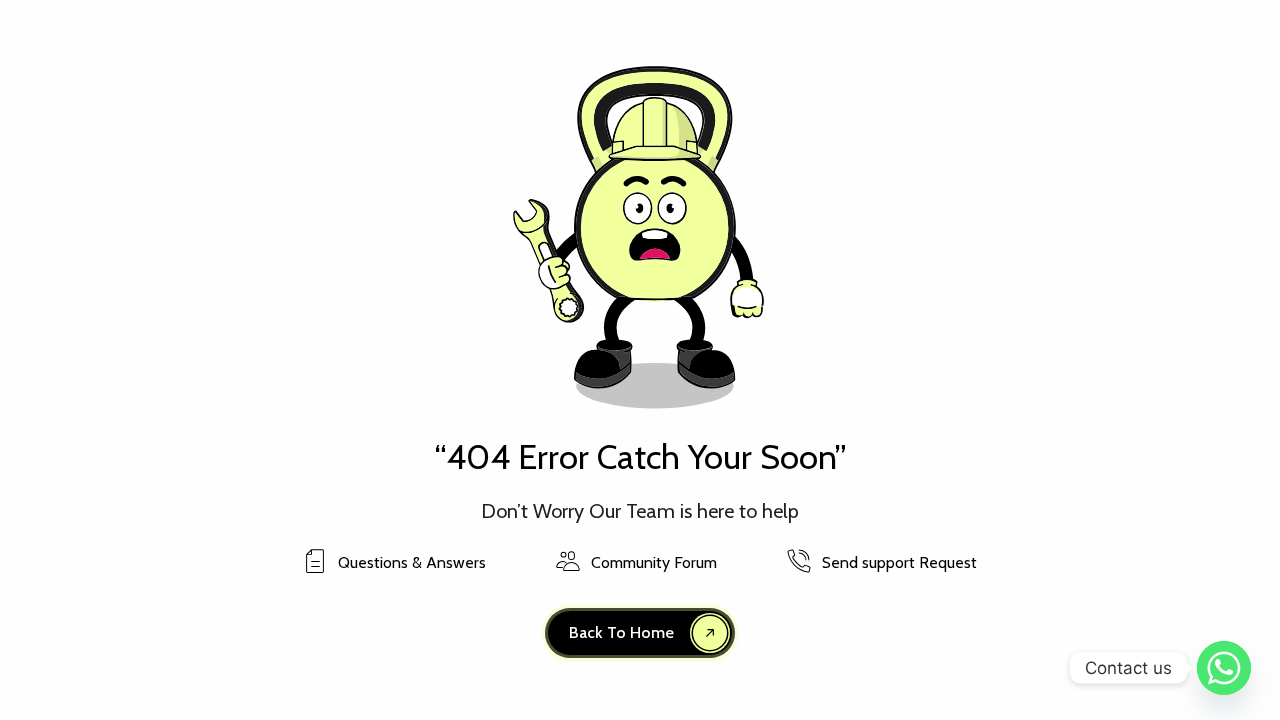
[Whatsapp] (1224, 668)
